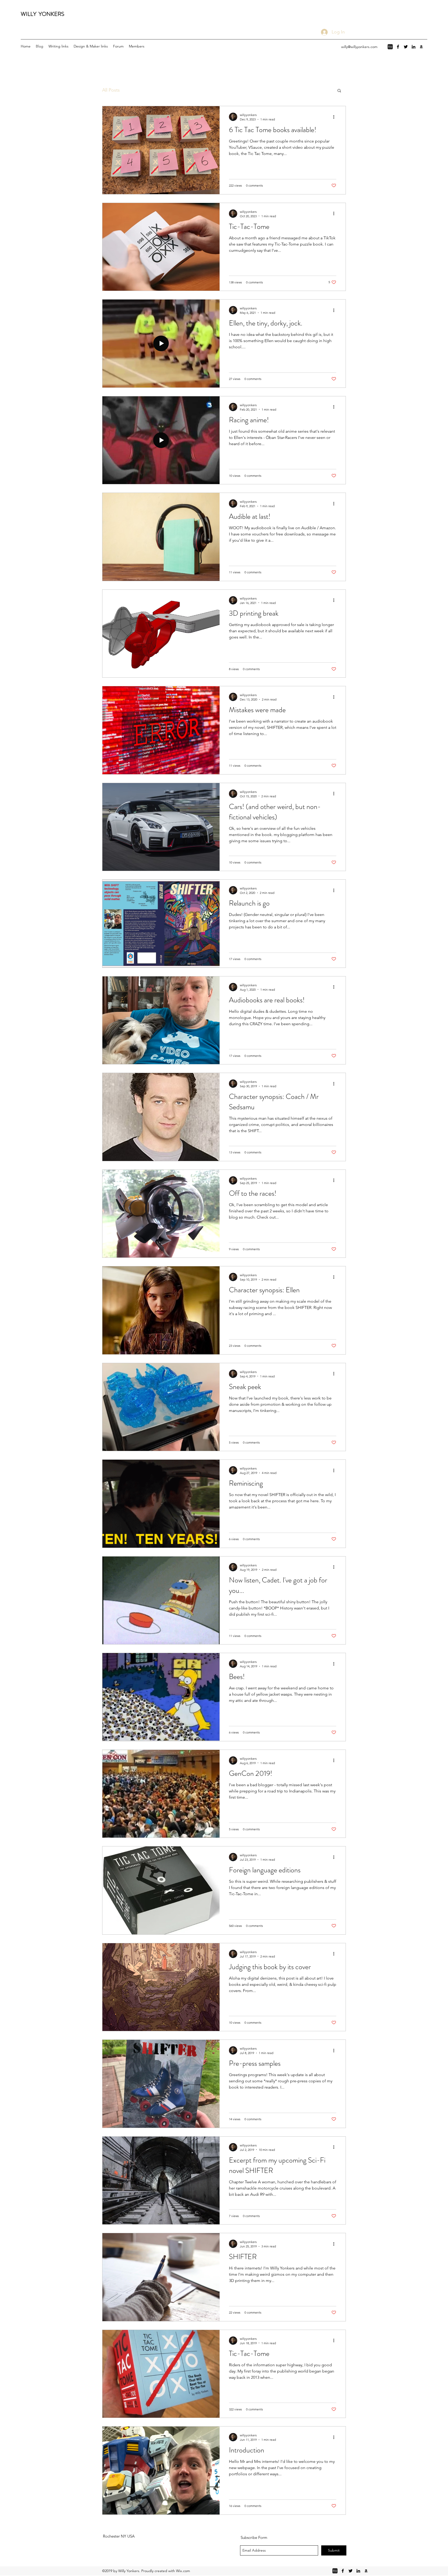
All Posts (111, 90)
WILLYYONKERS (43, 14)
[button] (339, 91)
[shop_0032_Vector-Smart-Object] (390, 47)
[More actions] (335, 117)
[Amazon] (421, 47)
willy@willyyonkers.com (359, 47)
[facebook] (398, 47)
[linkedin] (414, 47)
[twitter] (406, 47)
